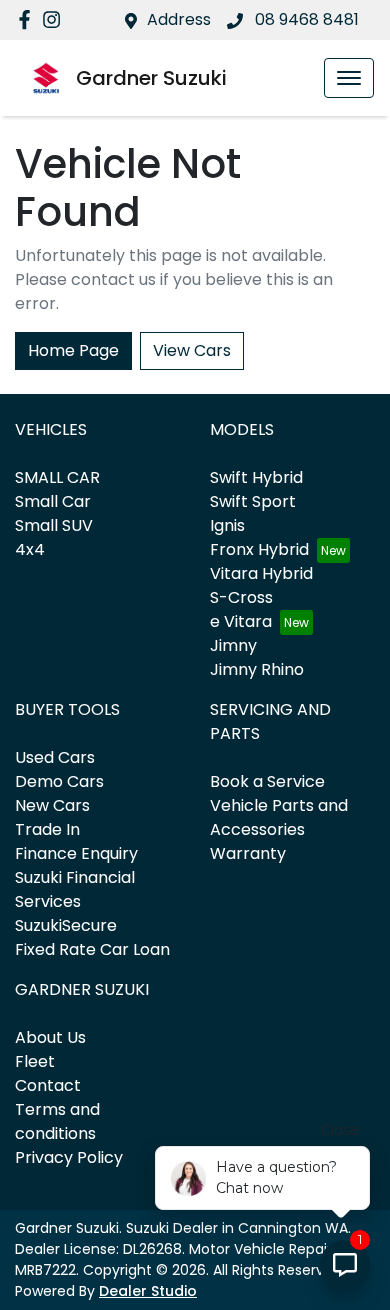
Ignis (227, 525)
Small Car (53, 501)
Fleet (35, 1061)
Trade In (47, 829)
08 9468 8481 (305, 19)
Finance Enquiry (76, 853)
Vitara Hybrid (261, 573)
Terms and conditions (57, 1121)
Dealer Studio (148, 1291)
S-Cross (241, 597)
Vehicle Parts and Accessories (279, 817)
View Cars (192, 350)
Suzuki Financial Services (75, 889)
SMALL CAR (57, 477)
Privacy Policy (69, 1157)
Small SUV (54, 525)
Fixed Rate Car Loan (92, 949)
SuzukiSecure (66, 925)
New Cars (52, 805)
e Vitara (241, 621)
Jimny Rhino (257, 669)
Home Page (73, 350)
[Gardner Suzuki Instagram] (55, 19)
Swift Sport (253, 501)
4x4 (30, 549)
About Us (50, 1037)
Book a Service (267, 781)
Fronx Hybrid (259, 549)
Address (179, 19)
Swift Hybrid (256, 477)
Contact (48, 1085)
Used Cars (55, 757)
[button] (349, 78)
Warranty (248, 853)
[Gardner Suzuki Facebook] (28, 19)
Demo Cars (59, 781)
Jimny (233, 645)
